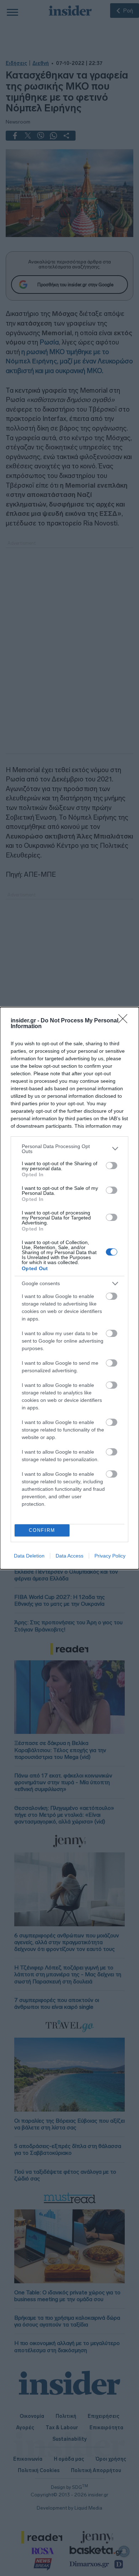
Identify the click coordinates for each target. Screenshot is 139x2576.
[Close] (125, 1021)
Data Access (69, 1556)
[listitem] (69, 1149)
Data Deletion (29, 1556)
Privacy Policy (110, 1556)
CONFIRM (42, 1530)
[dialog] (69, 1288)
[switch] (112, 1166)
